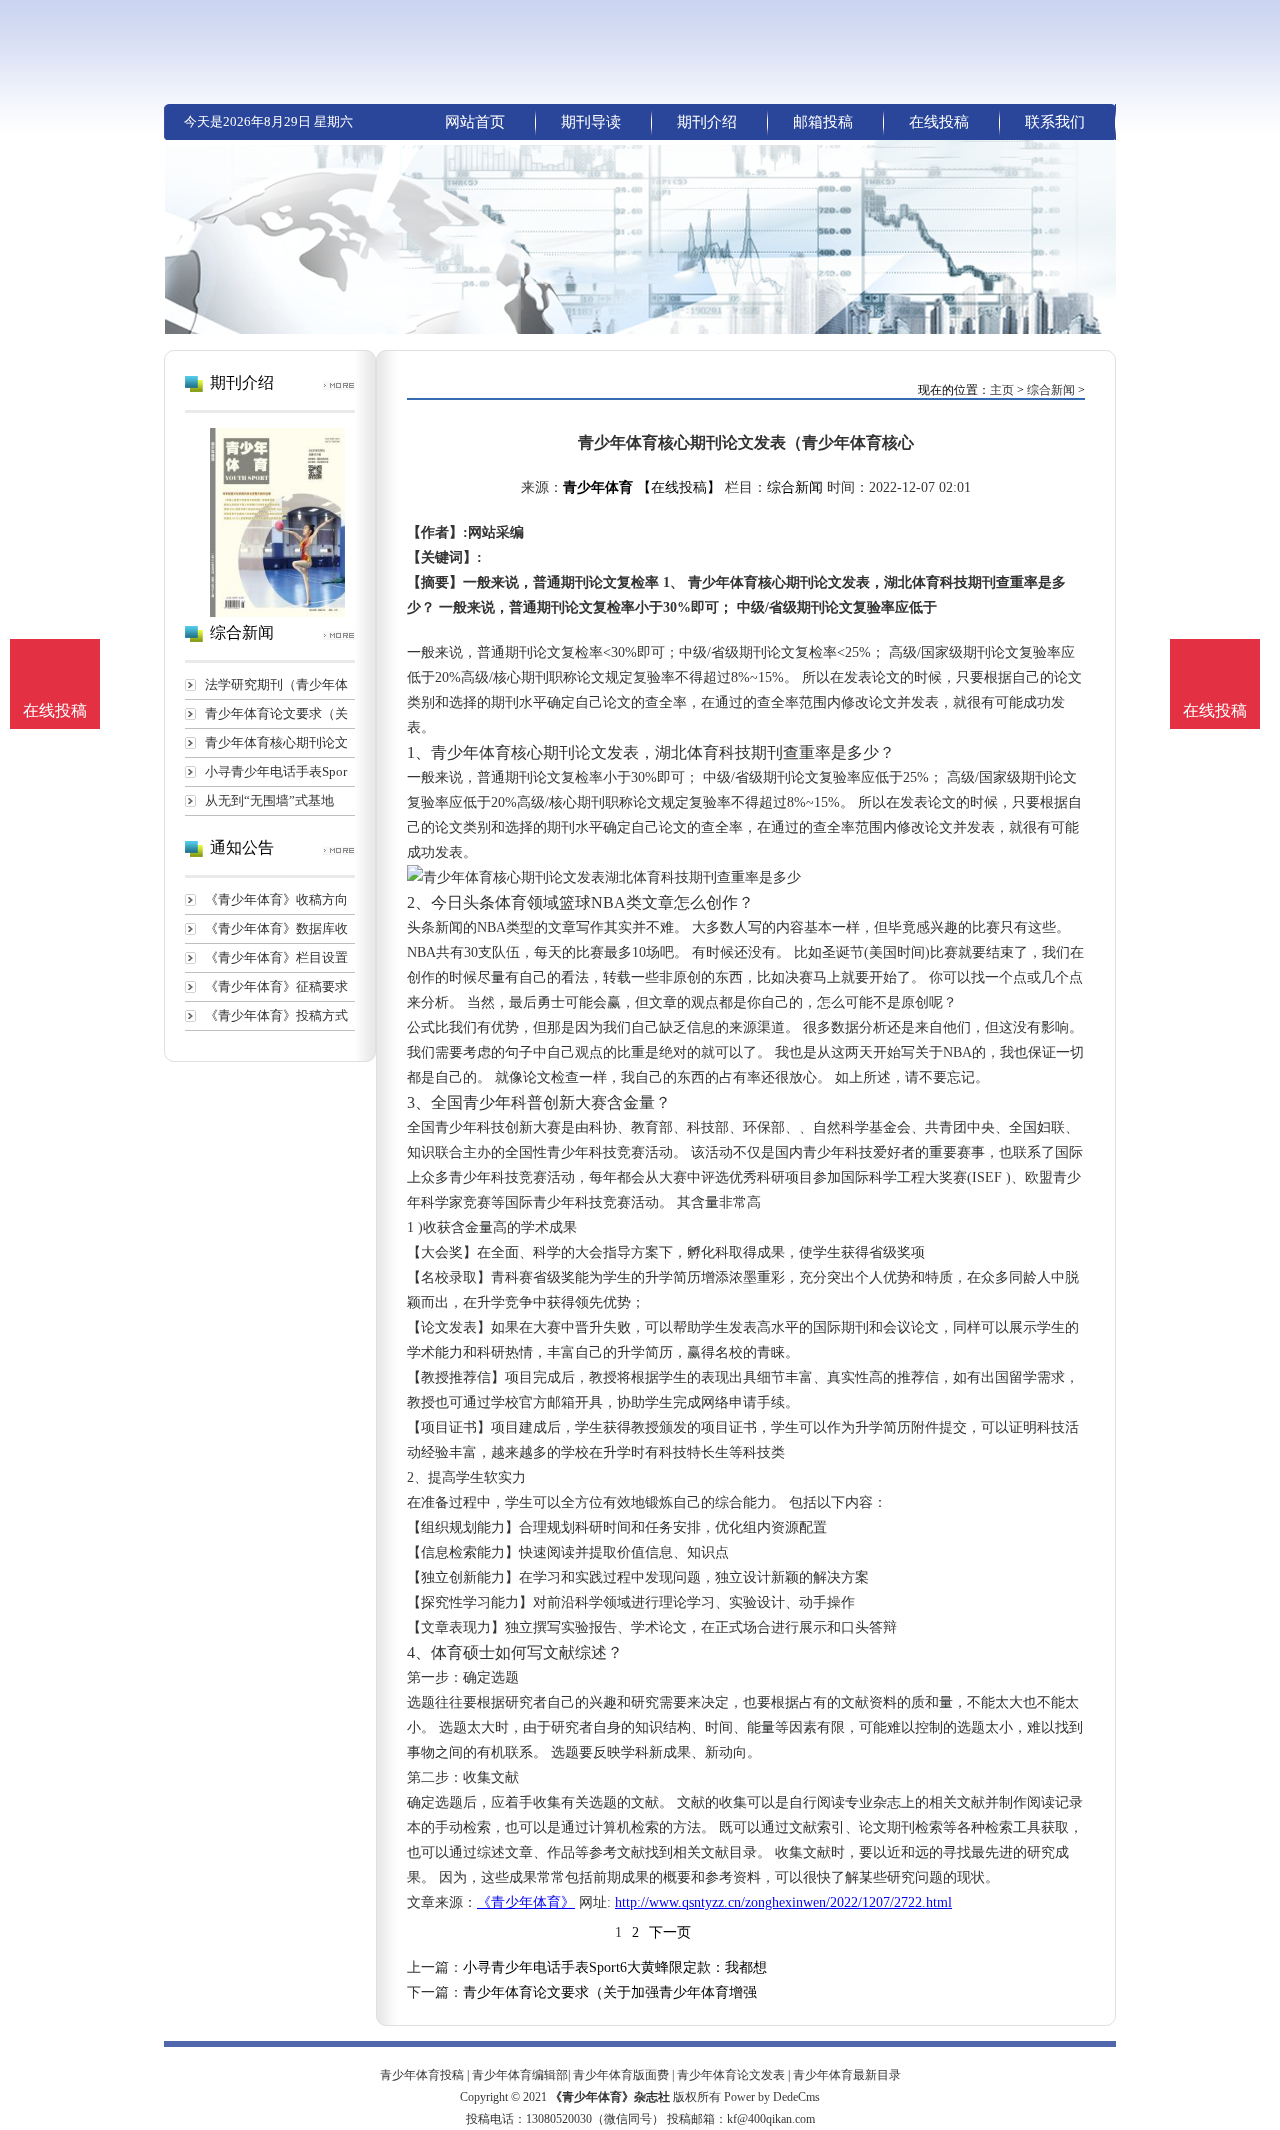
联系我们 (1055, 122)
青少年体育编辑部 (520, 2075)
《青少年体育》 (526, 1902)
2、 (419, 902)
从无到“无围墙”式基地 (269, 800)
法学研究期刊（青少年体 (276, 684)
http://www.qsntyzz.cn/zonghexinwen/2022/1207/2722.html (783, 1902)
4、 (419, 1652)
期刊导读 (591, 122)
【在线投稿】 (679, 487)
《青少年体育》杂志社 (610, 2097)
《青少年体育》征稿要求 (276, 986)
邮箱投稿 (823, 122)
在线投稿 (939, 122)
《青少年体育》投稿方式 (276, 1015)
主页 (1002, 390)
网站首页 (475, 122)
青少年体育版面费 (621, 2075)
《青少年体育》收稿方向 (276, 899)
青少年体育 (598, 487)
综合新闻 (1051, 390)
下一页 (670, 1932)
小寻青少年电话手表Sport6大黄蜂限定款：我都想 (615, 1967)
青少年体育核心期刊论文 (276, 742)
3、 (419, 1102)
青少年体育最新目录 (847, 2075)
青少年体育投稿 (422, 2075)
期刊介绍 (707, 122)
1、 (419, 752)
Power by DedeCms (772, 2097)
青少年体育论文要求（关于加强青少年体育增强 (610, 1992)
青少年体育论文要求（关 (276, 713)
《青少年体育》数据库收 (276, 928)
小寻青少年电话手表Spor (276, 771)
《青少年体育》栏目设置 (276, 957)
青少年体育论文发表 (731, 2075)
